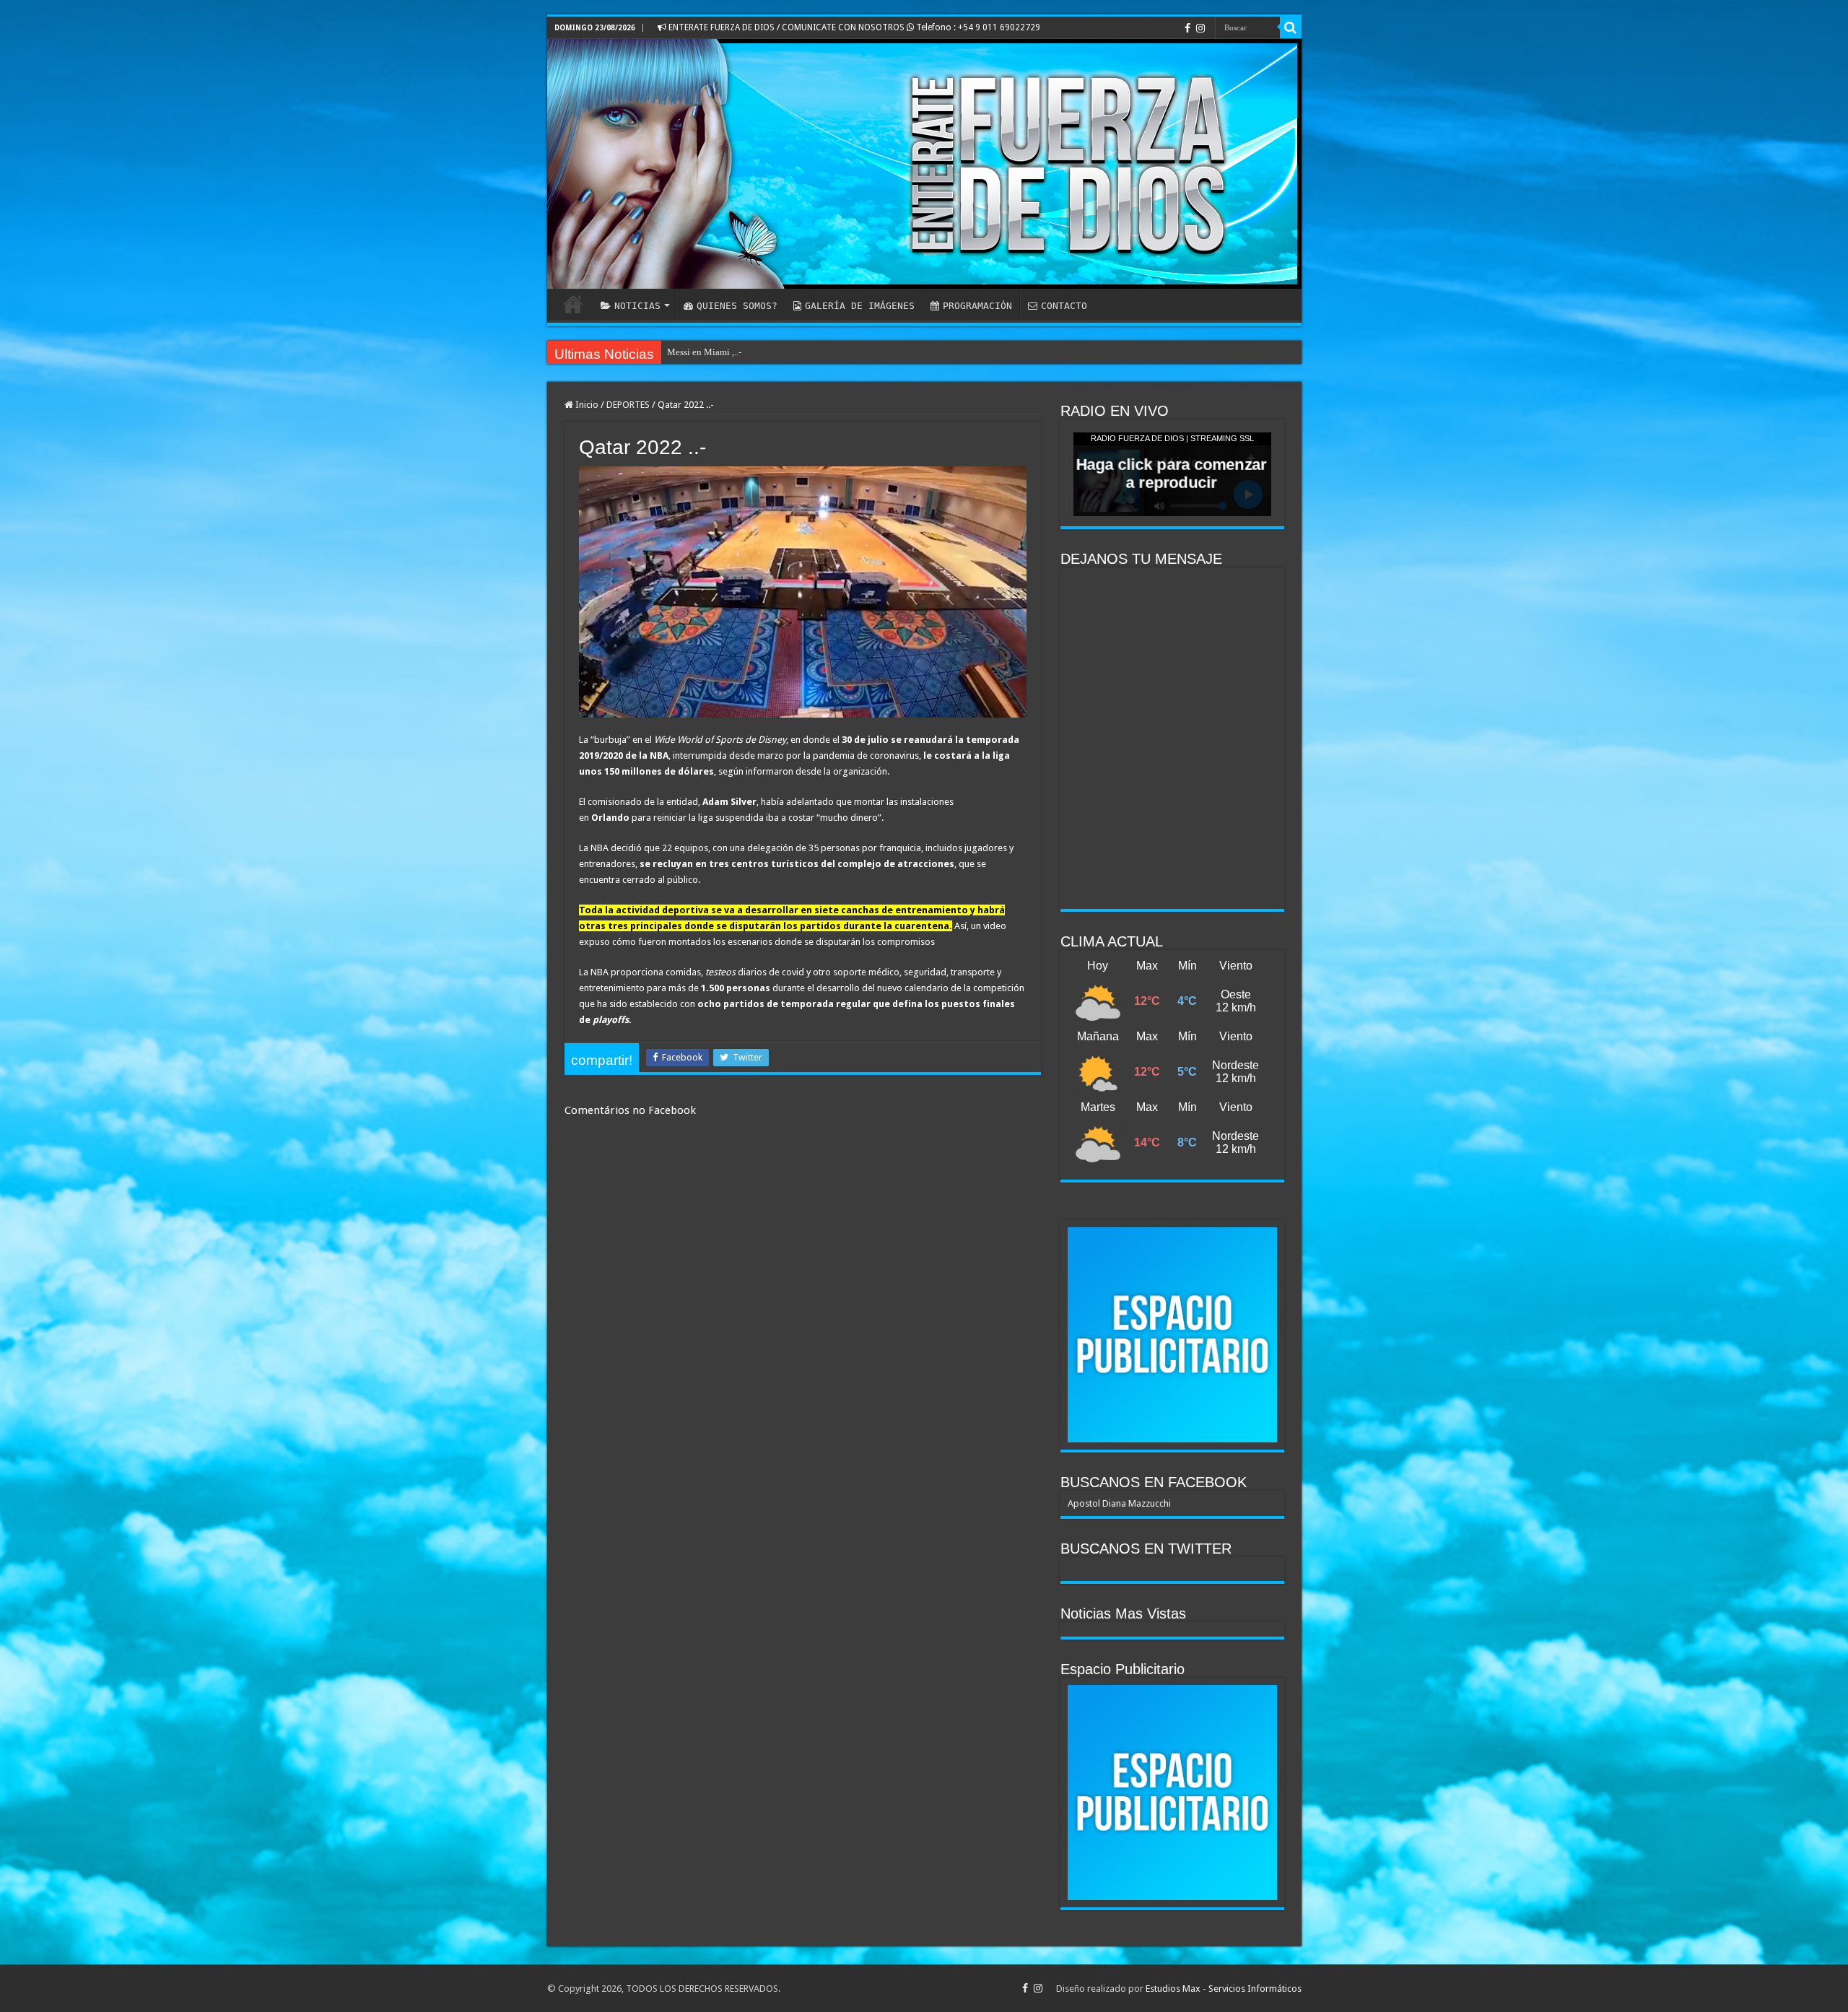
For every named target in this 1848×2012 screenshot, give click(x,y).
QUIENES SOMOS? (737, 306)
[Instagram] (1200, 28)
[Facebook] (1187, 28)
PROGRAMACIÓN (977, 306)
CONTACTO (1064, 306)
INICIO (573, 304)
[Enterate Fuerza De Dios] (924, 164)
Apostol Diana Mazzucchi (1119, 1503)
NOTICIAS (637, 306)
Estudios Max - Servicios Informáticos (1224, 1989)
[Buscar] (1291, 27)
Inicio (586, 405)
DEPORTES (628, 405)
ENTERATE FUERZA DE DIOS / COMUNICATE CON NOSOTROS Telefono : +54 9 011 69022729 (853, 27)
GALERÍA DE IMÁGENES (860, 306)
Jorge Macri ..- (695, 352)
